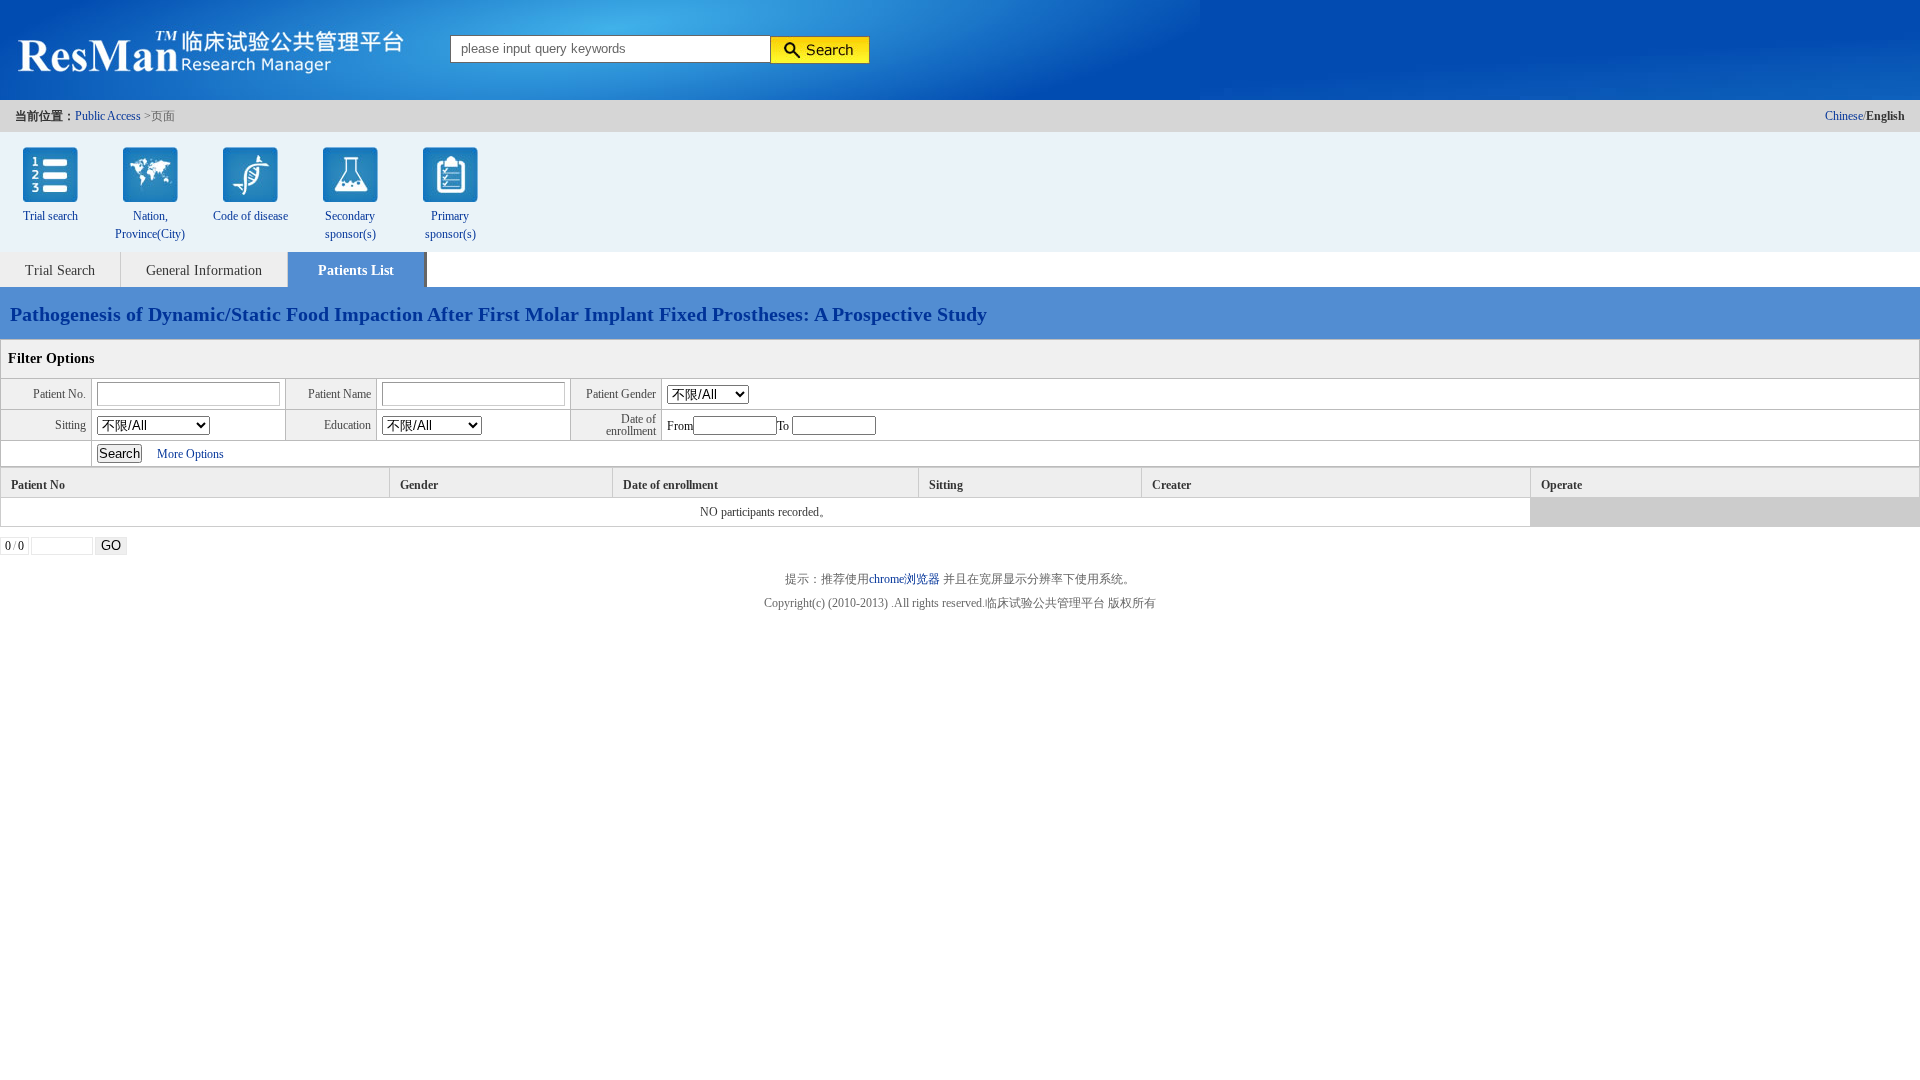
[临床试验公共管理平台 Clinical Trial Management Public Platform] (200, 50)
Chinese (1844, 116)
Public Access (108, 116)
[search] (820, 50)
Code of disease (250, 216)
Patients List (356, 270)
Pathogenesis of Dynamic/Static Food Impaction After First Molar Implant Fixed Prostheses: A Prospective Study (498, 314)
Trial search (50, 216)
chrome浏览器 (904, 579)
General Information (204, 270)
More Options (190, 454)
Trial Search (60, 270)
